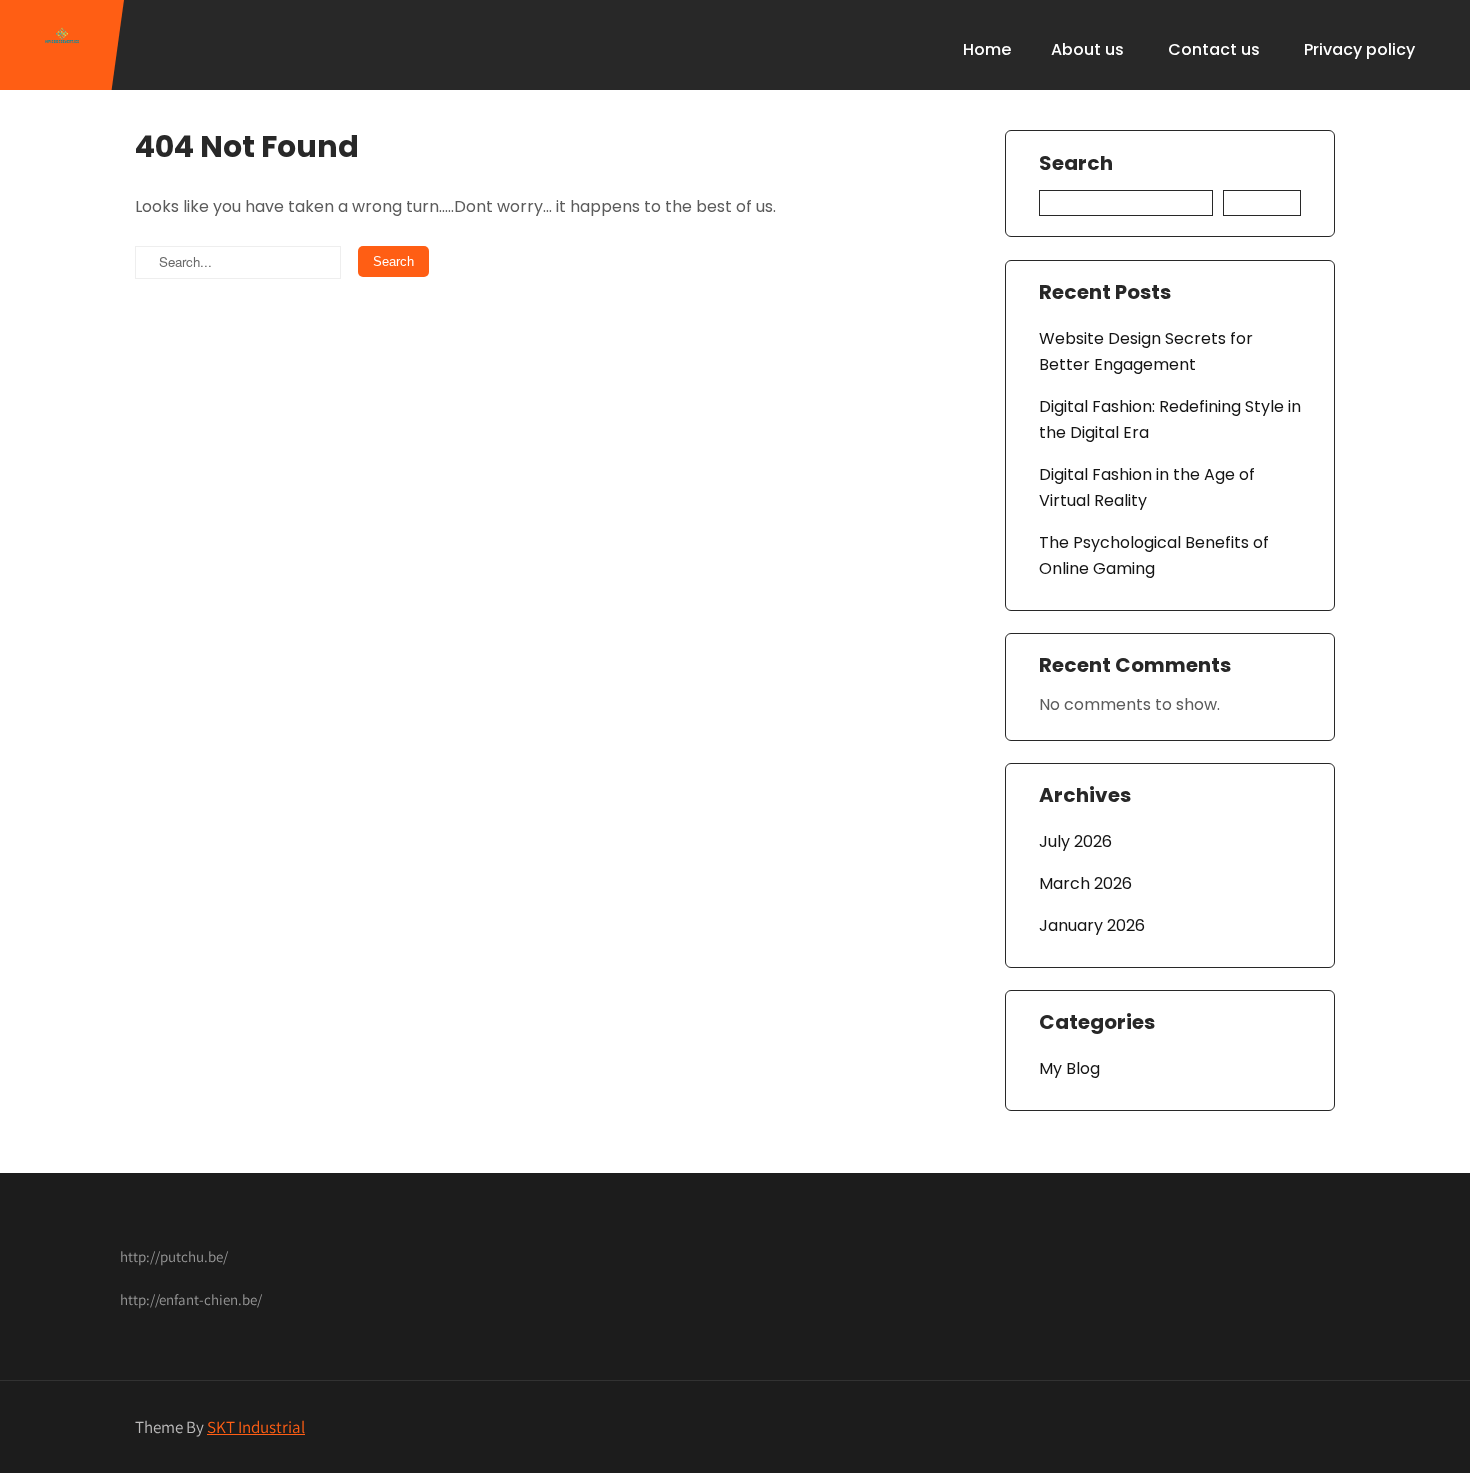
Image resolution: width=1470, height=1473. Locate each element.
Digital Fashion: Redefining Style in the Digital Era (1170, 419)
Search (1076, 164)
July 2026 (1075, 841)
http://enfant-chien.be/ (191, 1299)
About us (1087, 49)
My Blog (1069, 1068)
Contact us (1214, 49)
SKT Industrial (256, 1427)
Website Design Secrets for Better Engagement (1146, 351)
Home (987, 49)
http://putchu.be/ (174, 1256)
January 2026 (1092, 925)
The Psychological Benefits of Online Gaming (1154, 555)
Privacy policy (1359, 49)
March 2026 (1085, 883)
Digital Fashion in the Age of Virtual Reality (1147, 487)
